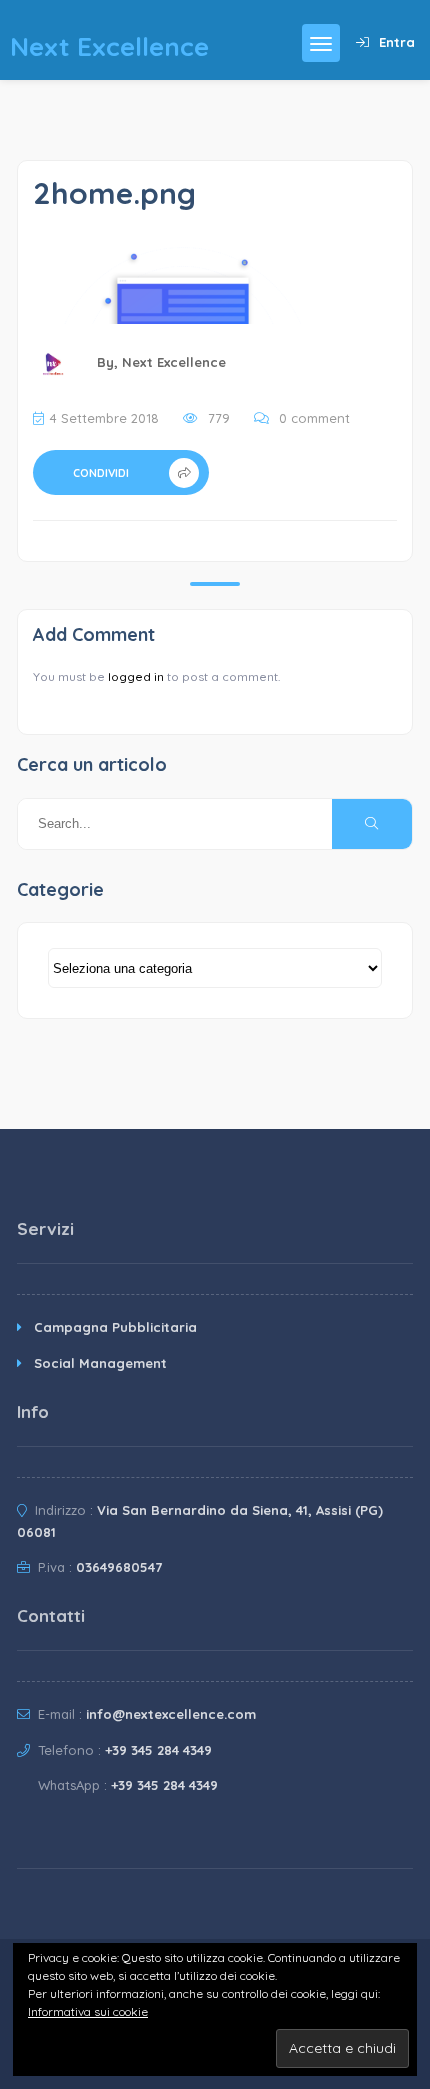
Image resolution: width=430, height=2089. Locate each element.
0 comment (314, 418)
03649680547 (119, 1567)
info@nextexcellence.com (171, 1714)
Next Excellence (174, 362)
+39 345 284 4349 (158, 1750)
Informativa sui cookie (88, 2011)
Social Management (100, 1363)
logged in (136, 676)
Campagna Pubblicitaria (115, 1327)
